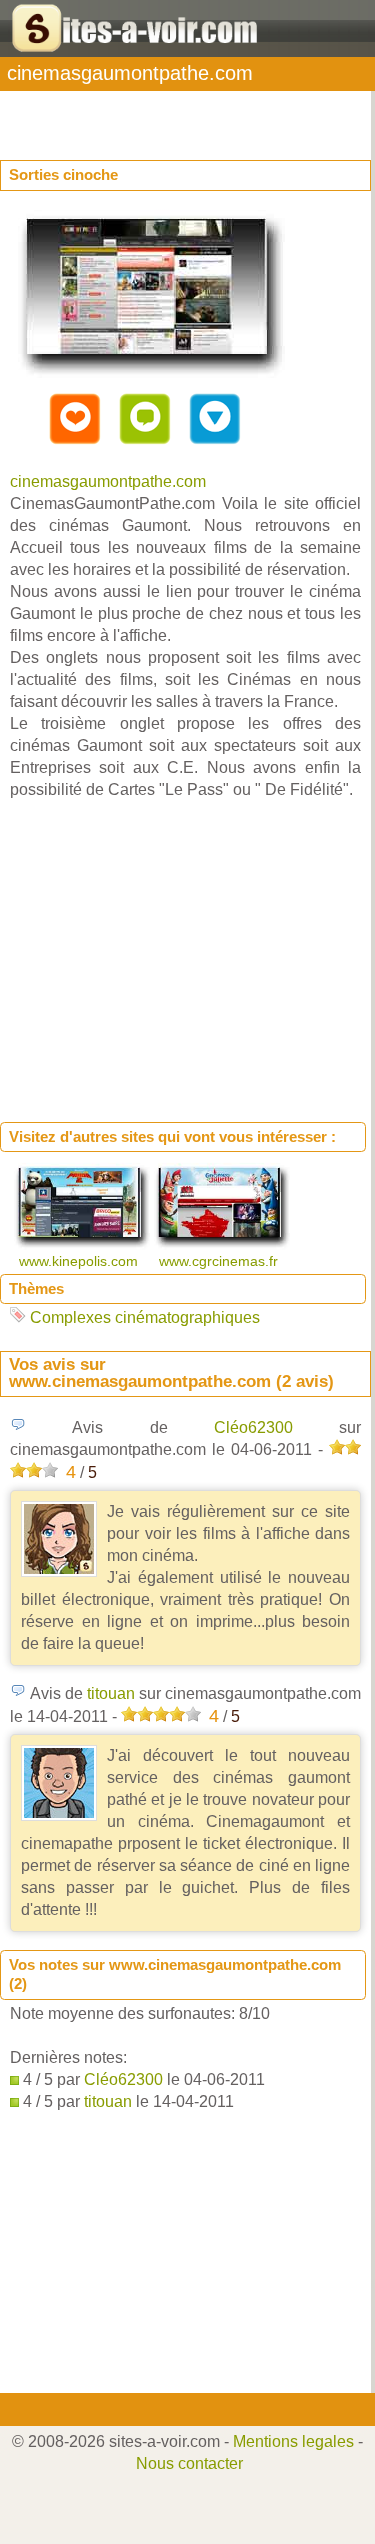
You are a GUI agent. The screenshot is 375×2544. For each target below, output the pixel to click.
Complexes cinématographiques (145, 1317)
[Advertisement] (160, 116)
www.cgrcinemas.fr (220, 1261)
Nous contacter (189, 2463)
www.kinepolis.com (80, 1261)
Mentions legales (293, 2441)
